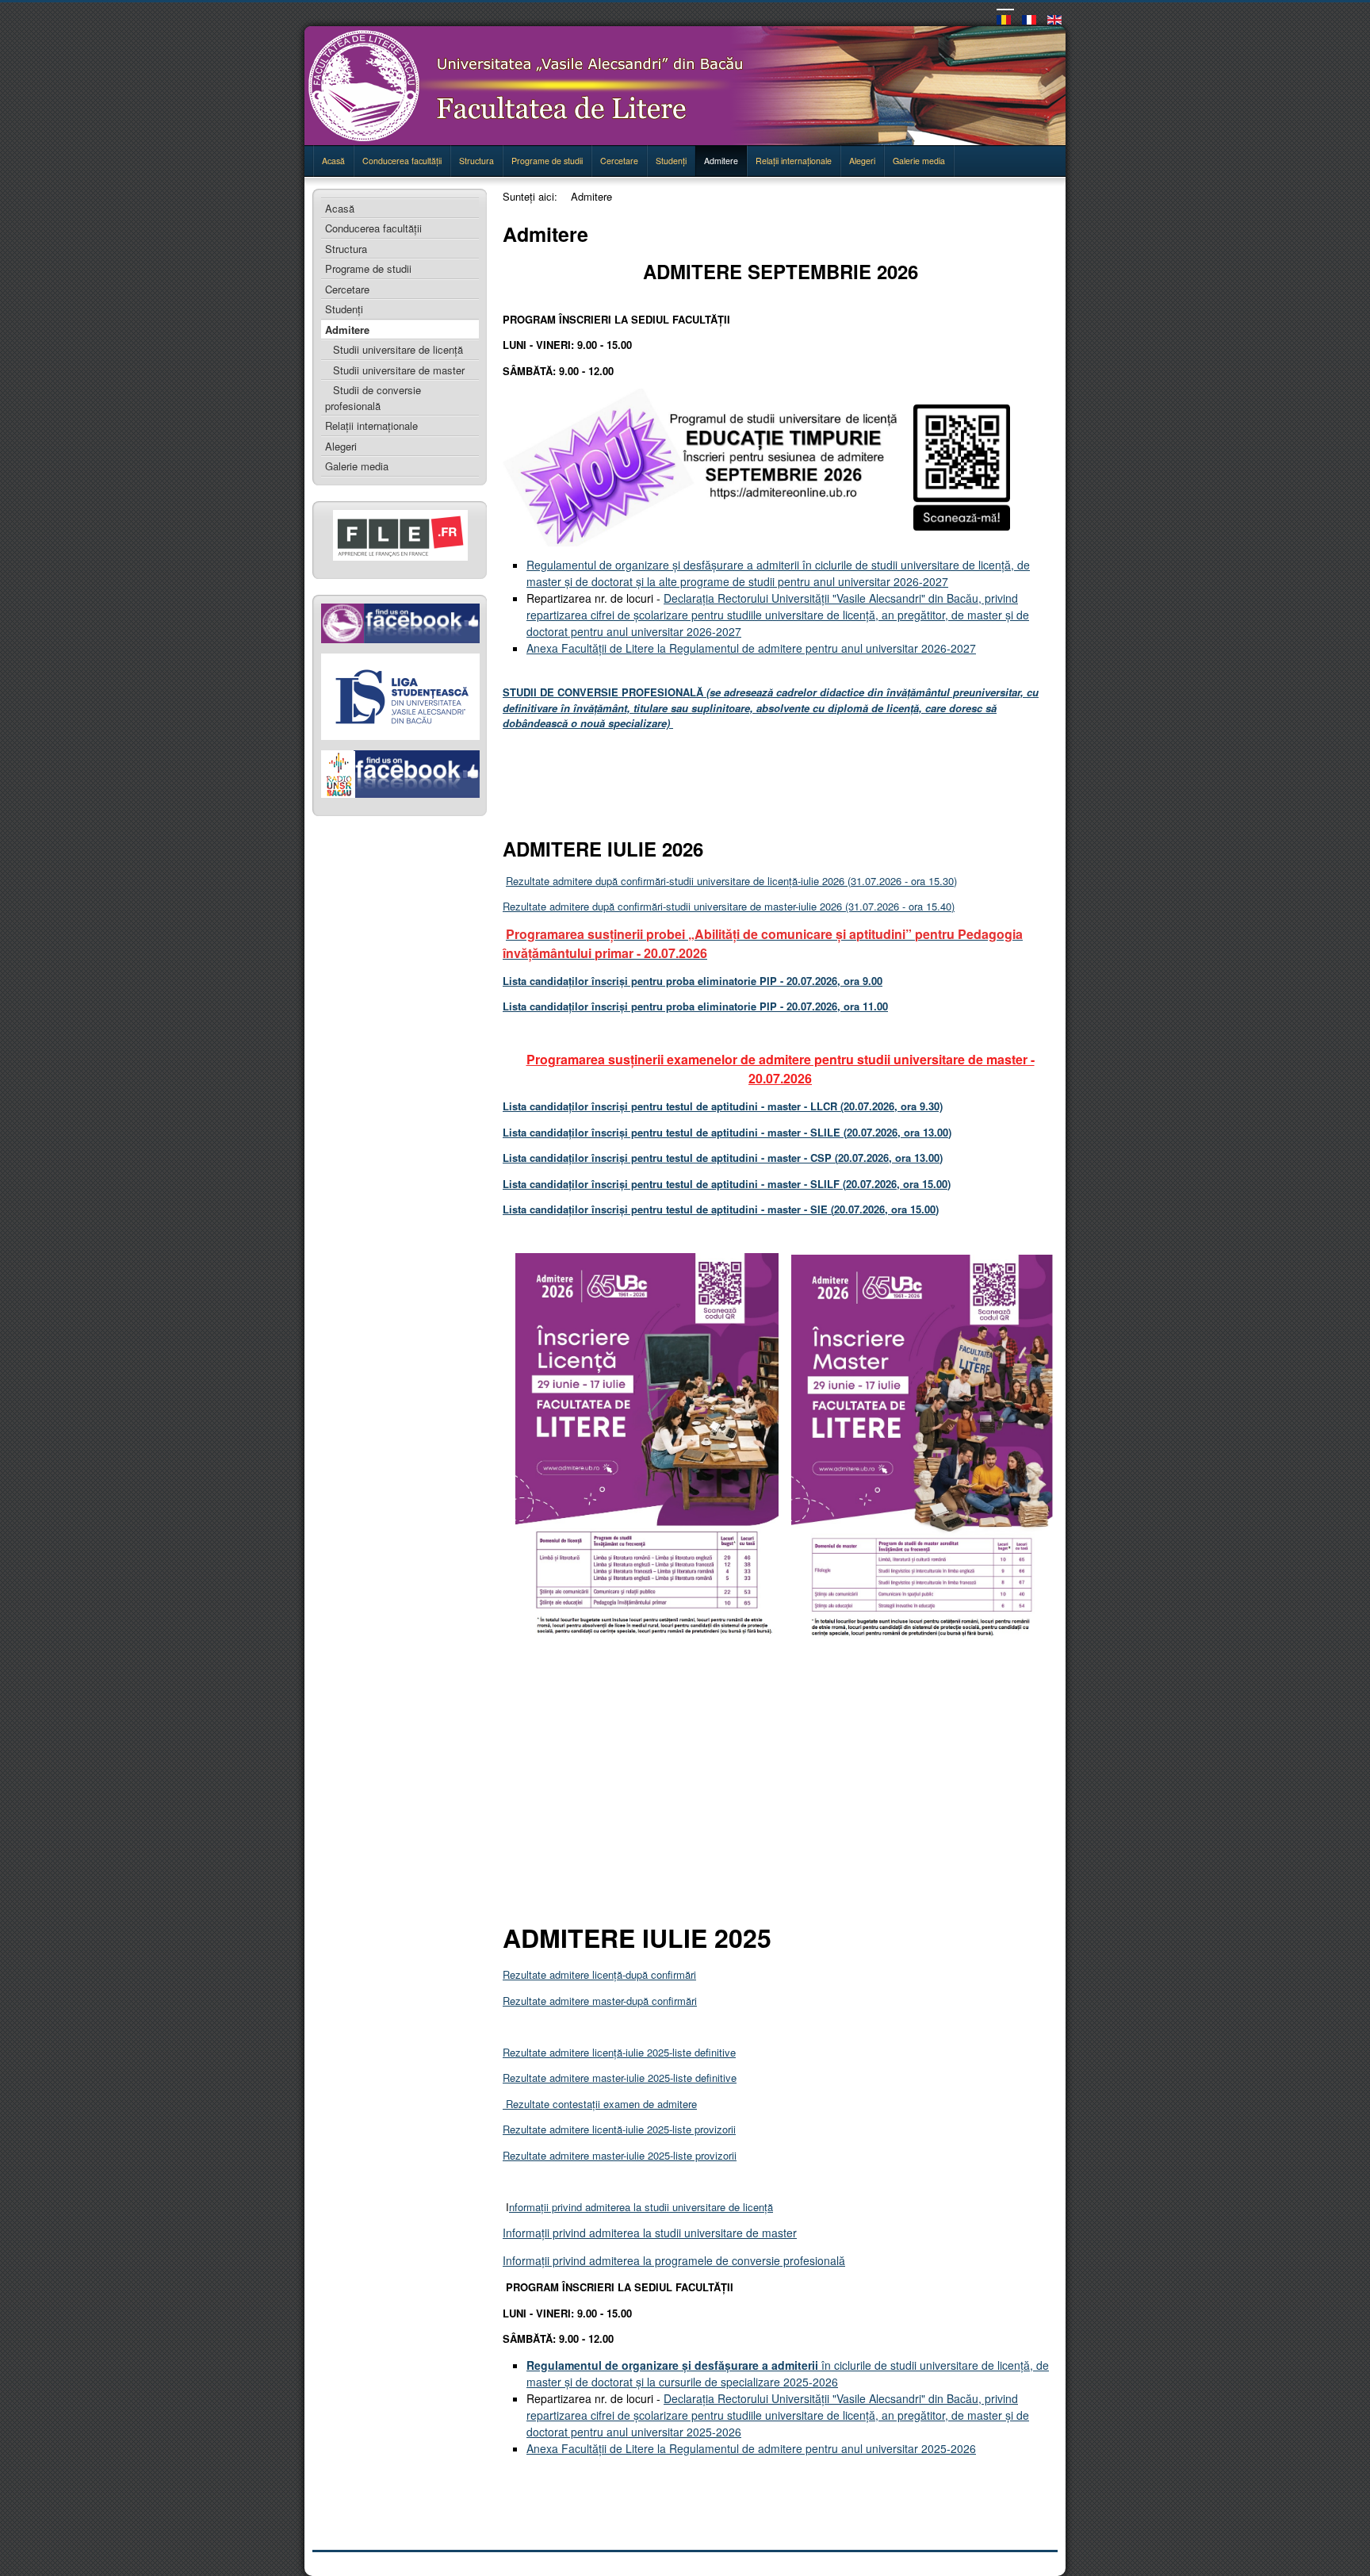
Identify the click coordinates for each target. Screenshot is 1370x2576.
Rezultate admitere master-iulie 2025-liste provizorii (620, 2155)
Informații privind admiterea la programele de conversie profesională (674, 2260)
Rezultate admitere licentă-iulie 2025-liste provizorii (619, 2129)
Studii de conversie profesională (373, 398)
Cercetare (619, 161)
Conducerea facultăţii (402, 161)
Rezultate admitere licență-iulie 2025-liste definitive (619, 2052)
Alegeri (862, 161)
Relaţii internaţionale (794, 161)
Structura (476, 161)
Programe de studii (547, 161)
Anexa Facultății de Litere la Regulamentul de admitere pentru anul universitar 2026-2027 (751, 648)
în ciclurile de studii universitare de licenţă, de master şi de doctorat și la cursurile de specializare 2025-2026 (788, 2373)
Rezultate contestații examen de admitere (600, 2104)
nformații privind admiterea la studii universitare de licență (641, 2207)
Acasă (333, 161)
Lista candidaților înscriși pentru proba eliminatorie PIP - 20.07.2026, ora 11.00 (695, 1006)
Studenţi (671, 161)
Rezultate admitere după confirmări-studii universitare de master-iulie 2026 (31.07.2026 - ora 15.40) (729, 906)
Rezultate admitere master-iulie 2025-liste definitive (620, 2078)
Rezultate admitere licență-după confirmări (599, 1974)
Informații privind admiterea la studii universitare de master (650, 2233)
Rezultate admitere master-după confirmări (600, 2001)
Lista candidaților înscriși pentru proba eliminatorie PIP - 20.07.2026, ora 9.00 (693, 981)
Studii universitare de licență (398, 349)
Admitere (721, 161)
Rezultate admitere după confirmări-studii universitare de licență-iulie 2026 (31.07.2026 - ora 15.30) (731, 881)
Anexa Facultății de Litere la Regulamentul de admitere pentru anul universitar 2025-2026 (751, 2448)
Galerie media (919, 161)
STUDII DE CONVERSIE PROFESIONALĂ (771, 707)
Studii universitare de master (399, 370)
